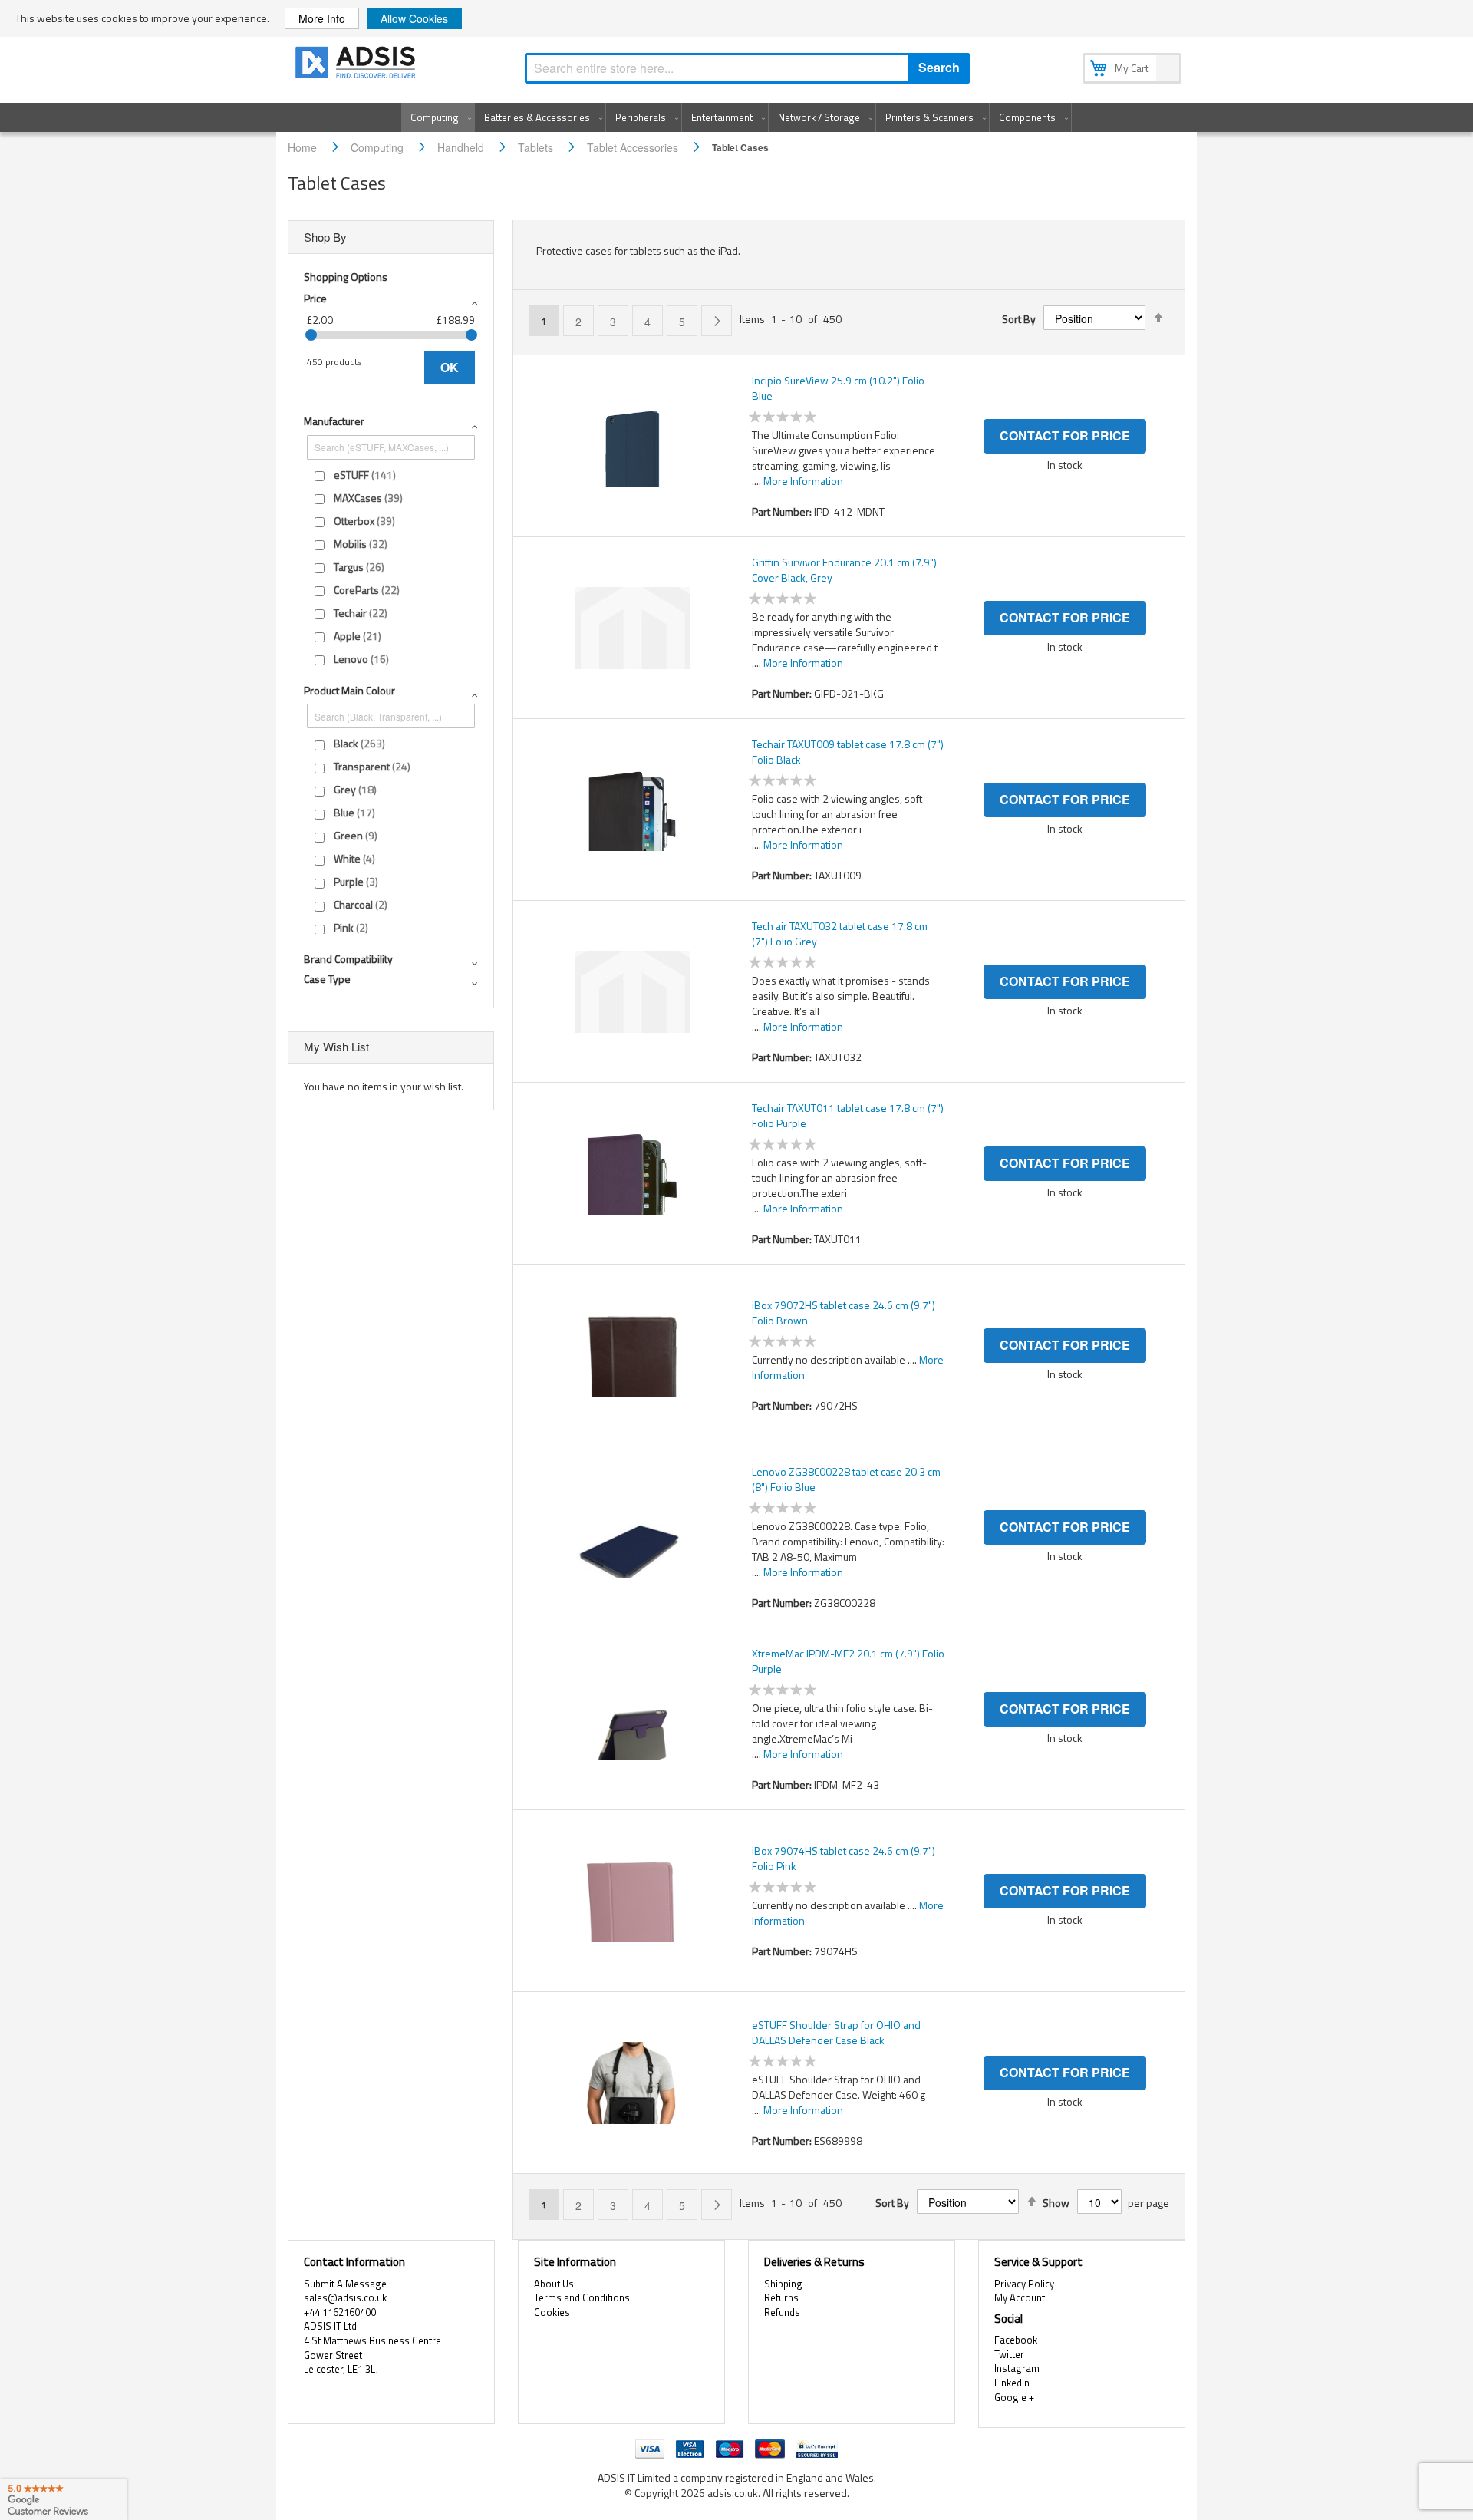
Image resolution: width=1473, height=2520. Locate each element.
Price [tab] (315, 298)
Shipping (783, 2284)
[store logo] (357, 65)
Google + (1014, 2397)
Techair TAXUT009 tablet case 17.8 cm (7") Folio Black (848, 752)
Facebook (1016, 2340)
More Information (803, 481)
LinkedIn (1012, 2383)
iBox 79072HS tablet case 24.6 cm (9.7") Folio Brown (844, 1313)
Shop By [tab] (325, 237)
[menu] (736, 117)
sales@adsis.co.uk (345, 2297)
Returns (781, 2297)
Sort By (1019, 319)
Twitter (1009, 2354)
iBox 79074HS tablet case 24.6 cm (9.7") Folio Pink (844, 1859)
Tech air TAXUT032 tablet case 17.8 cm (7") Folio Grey (840, 934)
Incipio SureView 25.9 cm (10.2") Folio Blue (838, 388)
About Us (554, 2284)
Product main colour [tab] (349, 690)
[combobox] (747, 68)
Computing (379, 147)
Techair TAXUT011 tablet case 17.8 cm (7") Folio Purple (848, 1116)
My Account (1020, 2297)
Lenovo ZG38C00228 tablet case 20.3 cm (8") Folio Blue (846, 1479)
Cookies (552, 2312)
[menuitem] (438, 117)
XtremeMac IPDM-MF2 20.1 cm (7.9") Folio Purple (848, 1661)
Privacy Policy (1024, 2284)
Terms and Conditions (582, 2297)
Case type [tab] (327, 979)
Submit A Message (345, 2284)
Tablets (537, 147)
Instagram (1017, 2368)
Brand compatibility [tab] (348, 959)
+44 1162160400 (340, 2312)
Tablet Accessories (634, 147)
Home (304, 147)
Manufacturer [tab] (334, 421)
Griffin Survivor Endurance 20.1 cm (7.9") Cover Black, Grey (844, 570)
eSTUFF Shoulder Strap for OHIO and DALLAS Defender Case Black (836, 2033)
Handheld (462, 147)
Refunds (782, 2312)
